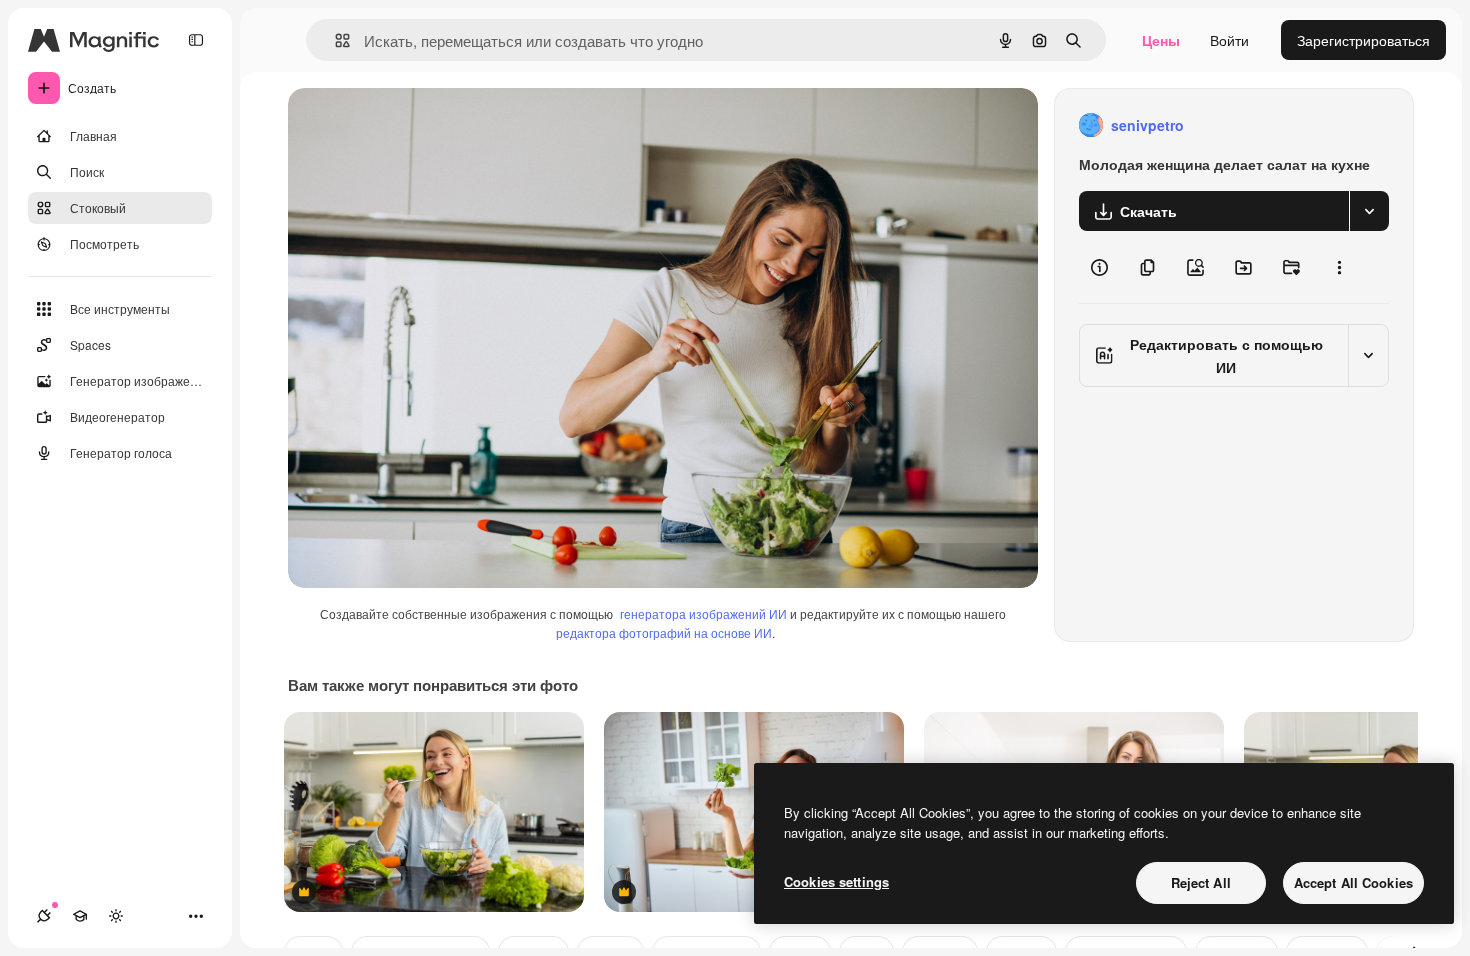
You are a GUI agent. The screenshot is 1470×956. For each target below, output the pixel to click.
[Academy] (80, 916)
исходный (422, 125)
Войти (1229, 40)
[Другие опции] (1339, 267)
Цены (1161, 40)
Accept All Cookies (1353, 882)
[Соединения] (44, 916)
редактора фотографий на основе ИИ (664, 632)
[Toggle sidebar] (196, 40)
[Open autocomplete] (334, 40)
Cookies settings (836, 881)
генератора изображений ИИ (703, 613)
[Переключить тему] (116, 916)
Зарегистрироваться (1363, 40)
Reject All (1201, 882)
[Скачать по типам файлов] (1369, 211)
